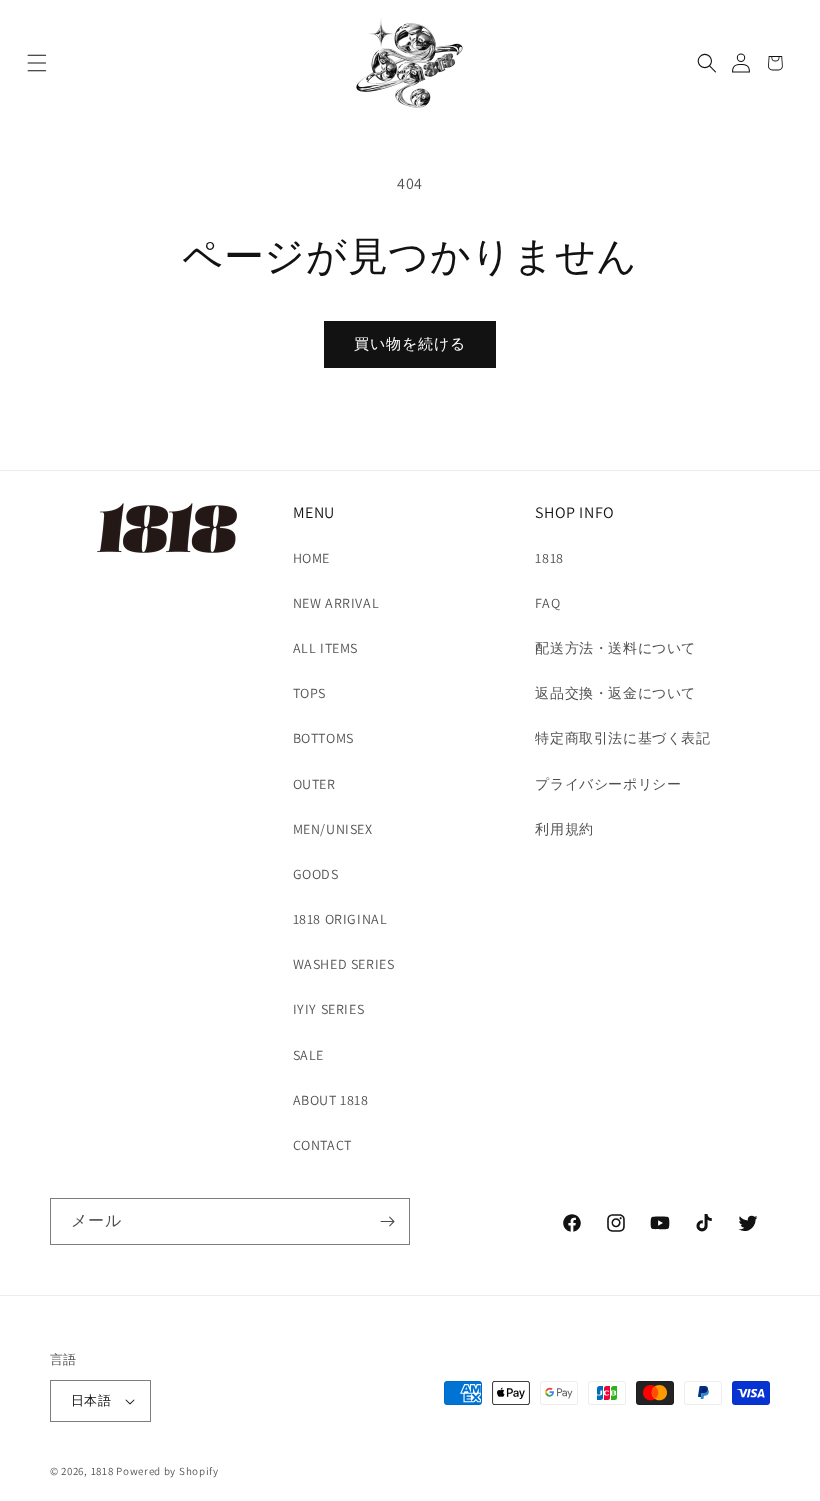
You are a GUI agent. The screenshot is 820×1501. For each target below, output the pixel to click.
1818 (549, 558)
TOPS (309, 693)
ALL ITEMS (325, 648)
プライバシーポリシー (608, 784)
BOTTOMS (323, 738)
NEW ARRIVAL (336, 603)
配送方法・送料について (615, 648)
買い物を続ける (410, 343)
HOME (311, 558)
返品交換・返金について (615, 693)
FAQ (547, 603)
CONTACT (322, 1145)
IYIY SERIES (329, 1009)
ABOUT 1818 (331, 1100)
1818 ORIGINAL (340, 919)
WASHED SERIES (344, 964)
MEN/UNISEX (333, 829)
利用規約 (564, 829)
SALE (308, 1055)
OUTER (314, 784)
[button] (37, 63)
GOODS (316, 874)
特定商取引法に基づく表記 (622, 738)
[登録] (387, 1221)
